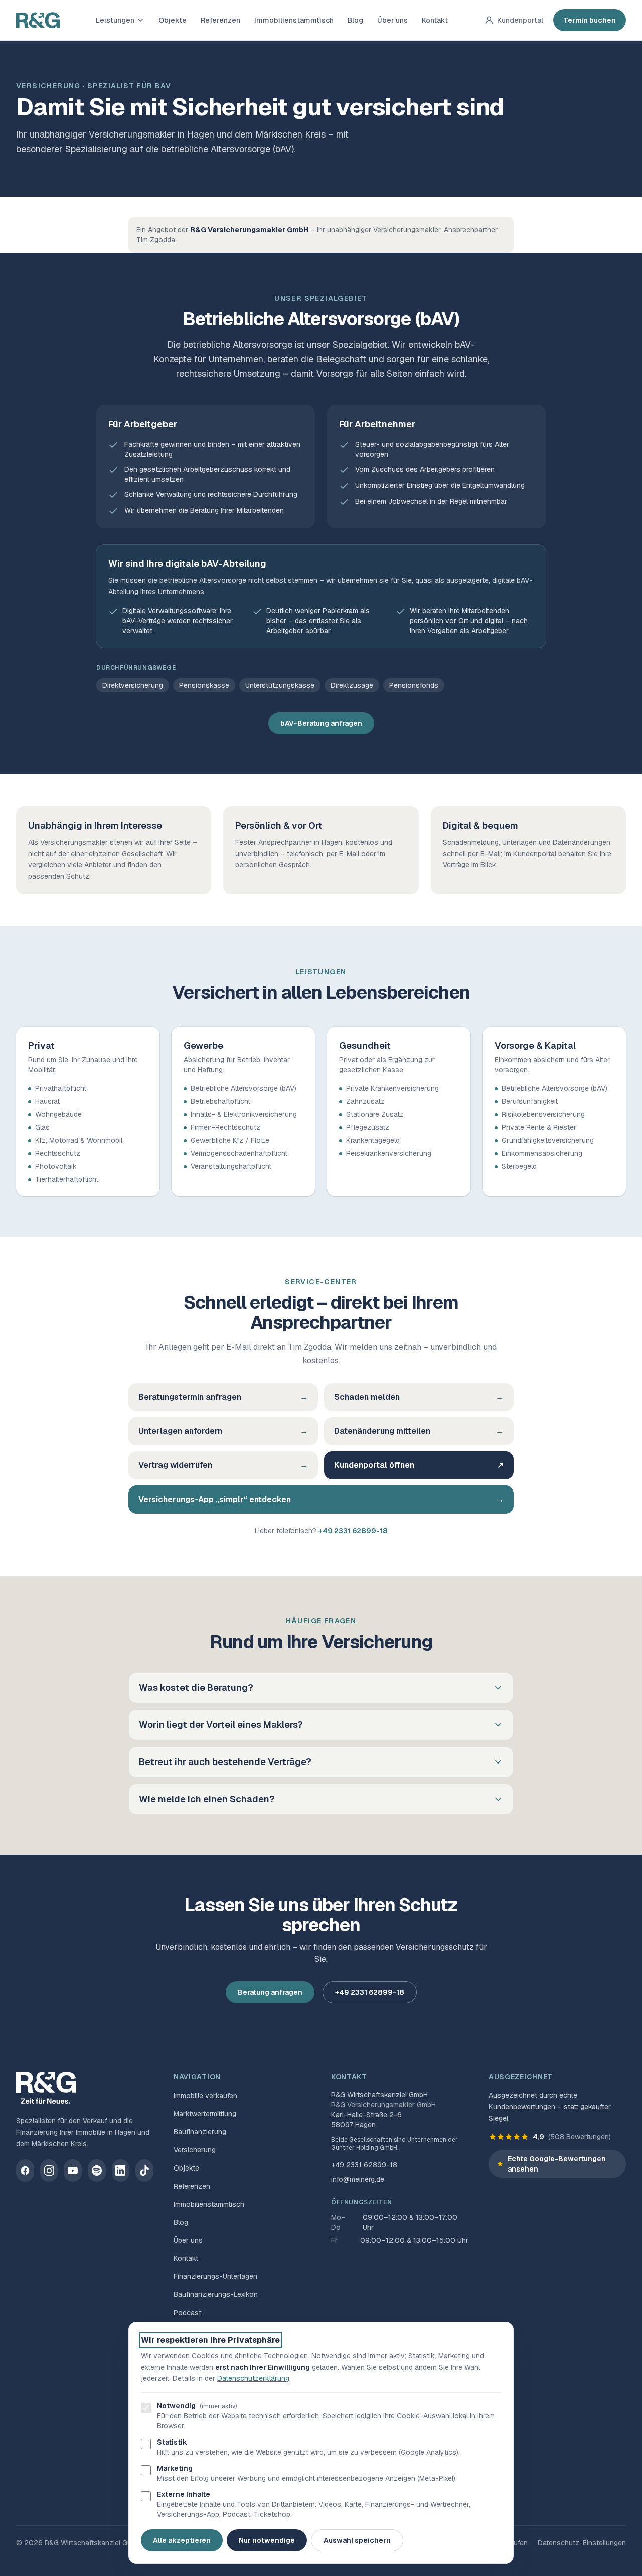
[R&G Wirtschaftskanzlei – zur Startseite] (38, 20)
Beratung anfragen (270, 1992)
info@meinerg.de (358, 2179)
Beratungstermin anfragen (223, 1397)
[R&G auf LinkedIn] (121, 2171)
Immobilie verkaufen (205, 2096)
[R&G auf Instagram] (49, 2171)
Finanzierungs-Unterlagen (215, 2276)
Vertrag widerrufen (223, 1465)
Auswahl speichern (357, 2540)
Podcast (187, 2313)
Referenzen (220, 20)
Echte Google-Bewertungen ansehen (557, 2164)
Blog (355, 20)
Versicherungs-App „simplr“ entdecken (321, 1499)
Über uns (392, 20)
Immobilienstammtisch (294, 20)
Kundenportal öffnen (419, 1465)
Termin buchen (590, 20)
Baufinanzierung (200, 2132)
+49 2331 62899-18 (353, 1531)
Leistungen (115, 20)
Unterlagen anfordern (223, 1431)
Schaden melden (419, 1397)
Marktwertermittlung (205, 2114)
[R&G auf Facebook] (25, 2171)
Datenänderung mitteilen (419, 1431)
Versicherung (195, 2150)
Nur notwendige (267, 2540)
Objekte (173, 20)
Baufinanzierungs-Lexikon (216, 2294)
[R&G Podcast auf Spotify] (97, 2171)
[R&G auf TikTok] (144, 2171)
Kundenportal (520, 20)
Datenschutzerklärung (253, 2378)
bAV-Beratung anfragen (321, 723)
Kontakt (435, 20)
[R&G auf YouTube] (73, 2171)
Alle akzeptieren (182, 2540)
